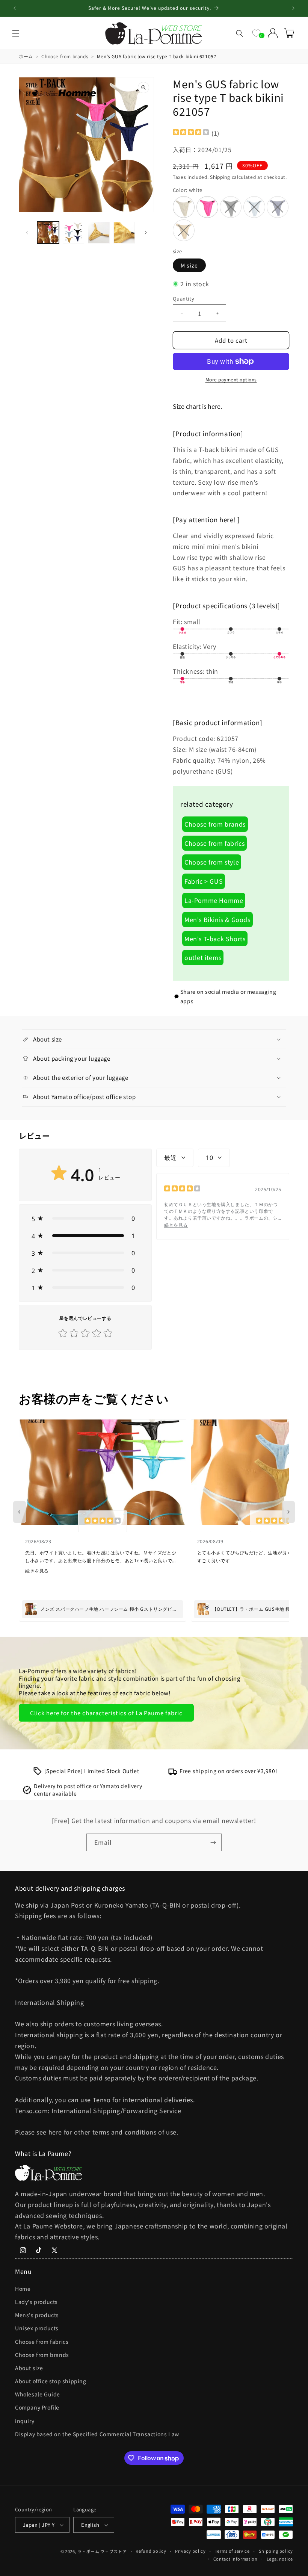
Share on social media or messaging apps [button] (228, 996)
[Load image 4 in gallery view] (124, 233)
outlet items (203, 957)
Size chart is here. (197, 406)
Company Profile (37, 2407)
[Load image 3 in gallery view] (99, 233)
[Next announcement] (293, 8)
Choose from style (212, 862)
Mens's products (37, 2315)
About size (29, 2368)
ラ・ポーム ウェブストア (102, 2551)
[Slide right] (146, 233)
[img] (191, 133)
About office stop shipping (51, 2381)
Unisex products (37, 2328)
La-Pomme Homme (214, 900)
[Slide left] (27, 233)
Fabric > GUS (204, 881)
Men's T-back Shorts (215, 939)
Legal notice (280, 2559)
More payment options (231, 379)
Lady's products (36, 2302)
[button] (16, 33)
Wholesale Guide (38, 2394)
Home (23, 2289)
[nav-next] (288, 1512)
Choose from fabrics (214, 843)
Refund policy (151, 2551)
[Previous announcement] (15, 8)
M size (189, 265)
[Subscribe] (213, 1842)
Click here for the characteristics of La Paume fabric (106, 1713)
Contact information (236, 2559)
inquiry (25, 2421)
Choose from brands (215, 824)
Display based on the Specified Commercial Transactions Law (97, 2434)
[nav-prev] (20, 1512)
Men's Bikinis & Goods (217, 919)
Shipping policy (276, 2551)
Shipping (220, 177)
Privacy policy (190, 2551)
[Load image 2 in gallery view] (74, 233)
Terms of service (232, 2551)
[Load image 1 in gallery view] (48, 233)
